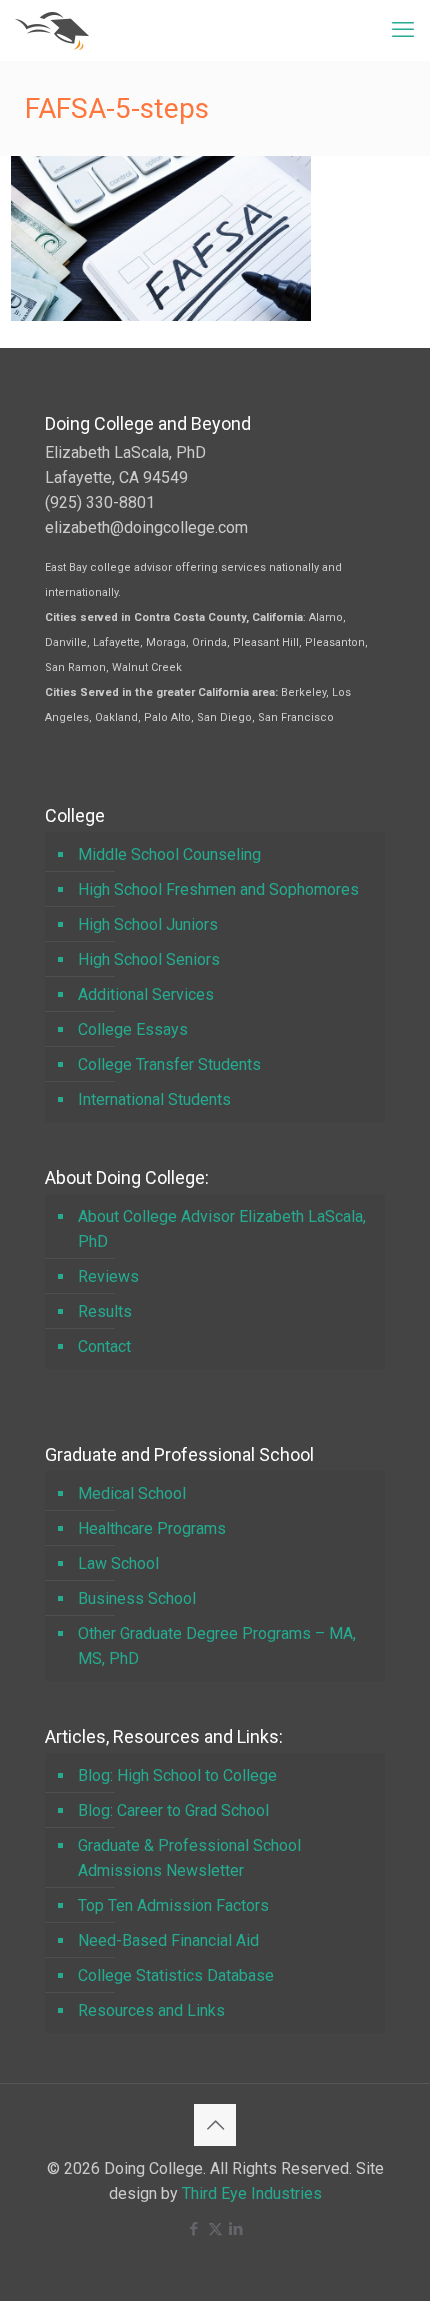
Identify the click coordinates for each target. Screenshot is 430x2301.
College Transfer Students (169, 1064)
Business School (137, 1598)
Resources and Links (151, 2010)
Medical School (132, 1493)
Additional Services (146, 994)
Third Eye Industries (252, 2193)
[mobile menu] (403, 30)
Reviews (108, 1276)
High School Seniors (149, 959)
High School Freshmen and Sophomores (218, 889)
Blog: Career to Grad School (173, 1810)
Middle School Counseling (169, 854)
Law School (118, 1563)
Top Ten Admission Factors (173, 1905)
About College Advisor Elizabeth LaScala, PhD (222, 1229)
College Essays (133, 1029)
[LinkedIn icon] (236, 2229)
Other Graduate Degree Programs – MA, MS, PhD (217, 1646)
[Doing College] (52, 30)
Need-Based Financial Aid (168, 1940)
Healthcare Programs (152, 1528)
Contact (104, 1346)
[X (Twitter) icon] (215, 2229)
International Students (154, 1099)
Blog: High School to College (177, 1775)
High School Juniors (148, 924)
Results (105, 1311)
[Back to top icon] (215, 2125)
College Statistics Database (176, 1975)
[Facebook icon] (194, 2229)
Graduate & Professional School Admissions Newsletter (189, 1858)
